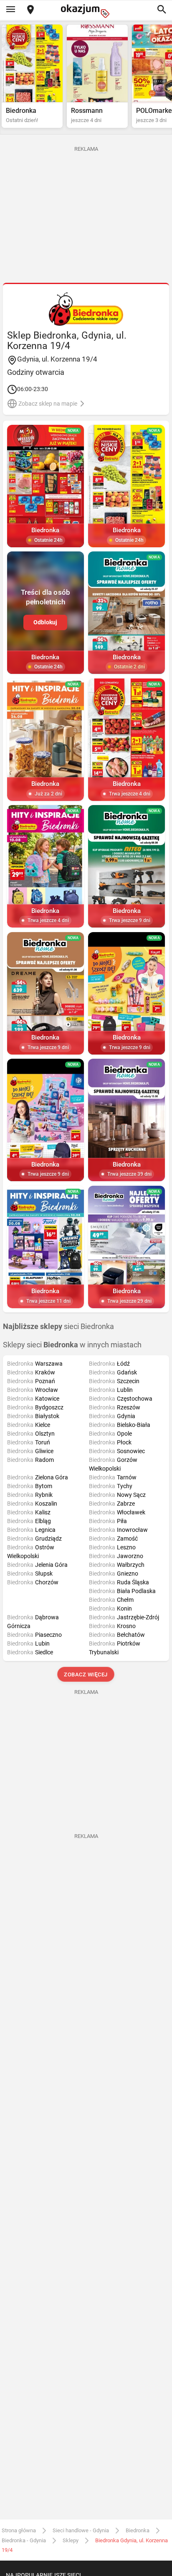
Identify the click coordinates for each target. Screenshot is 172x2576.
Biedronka (138, 2530)
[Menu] (10, 10)
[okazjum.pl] (86, 11)
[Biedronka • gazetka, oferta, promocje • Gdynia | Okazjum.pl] (86, 309)
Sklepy (71, 2540)
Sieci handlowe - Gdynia (81, 2530)
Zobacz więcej (86, 1675)
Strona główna (19, 2530)
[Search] (162, 10)
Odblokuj (45, 622)
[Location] (30, 10)
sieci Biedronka (58, 1327)
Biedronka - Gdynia (24, 2540)
